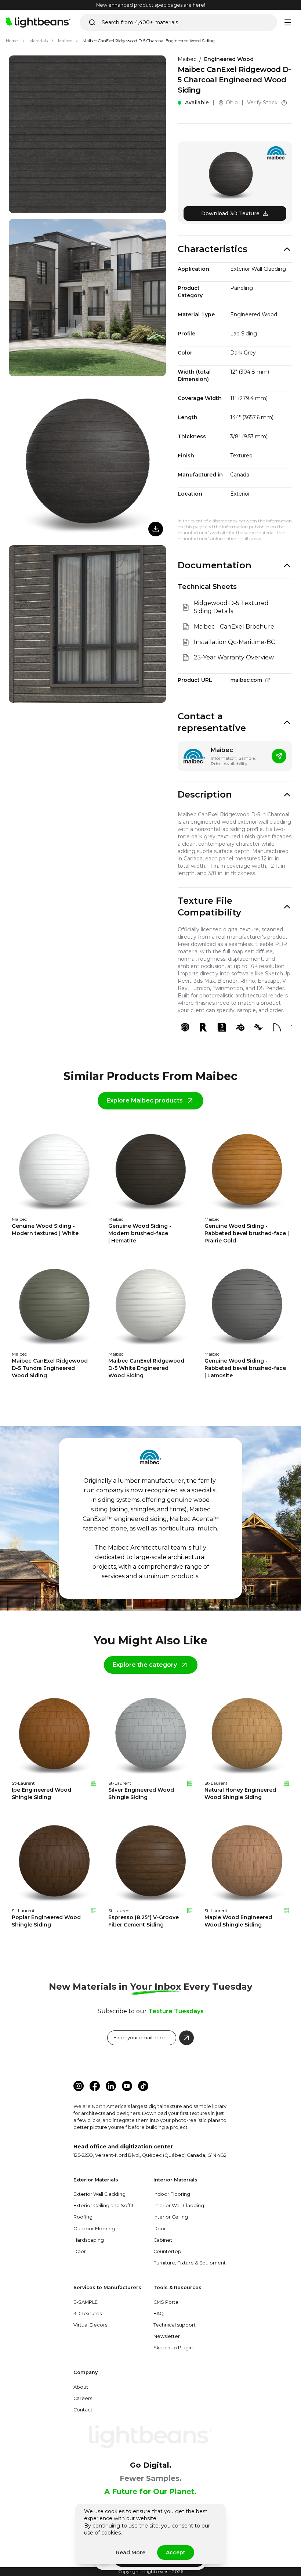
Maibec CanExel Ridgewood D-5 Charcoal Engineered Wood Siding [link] (149, 41)
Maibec (65, 41)
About (81, 2387)
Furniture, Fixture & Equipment (190, 2263)
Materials (39, 41)
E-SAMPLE (86, 2302)
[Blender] (240, 1027)
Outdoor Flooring (94, 2229)
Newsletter (167, 2336)
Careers (83, 2398)
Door (80, 2251)
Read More (131, 2552)
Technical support (175, 2325)
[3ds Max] (222, 1027)
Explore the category (145, 1665)
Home (12, 41)
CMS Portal (166, 2302)
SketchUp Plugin (173, 2348)
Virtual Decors (90, 2325)
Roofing (83, 2217)
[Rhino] (258, 1027)
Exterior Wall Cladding (99, 2194)
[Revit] (203, 1027)
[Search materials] (92, 22)
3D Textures (88, 2314)
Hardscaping (89, 2240)
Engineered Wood (229, 59)
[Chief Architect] (277, 1027)
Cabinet (163, 2240)
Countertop (167, 2251)
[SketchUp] (185, 1027)
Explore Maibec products (145, 1100)
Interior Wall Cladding (179, 2206)
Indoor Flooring (172, 2194)
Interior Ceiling (171, 2217)
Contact (83, 2410)
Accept (176, 2552)
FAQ (159, 2314)
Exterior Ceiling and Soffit (104, 2206)
